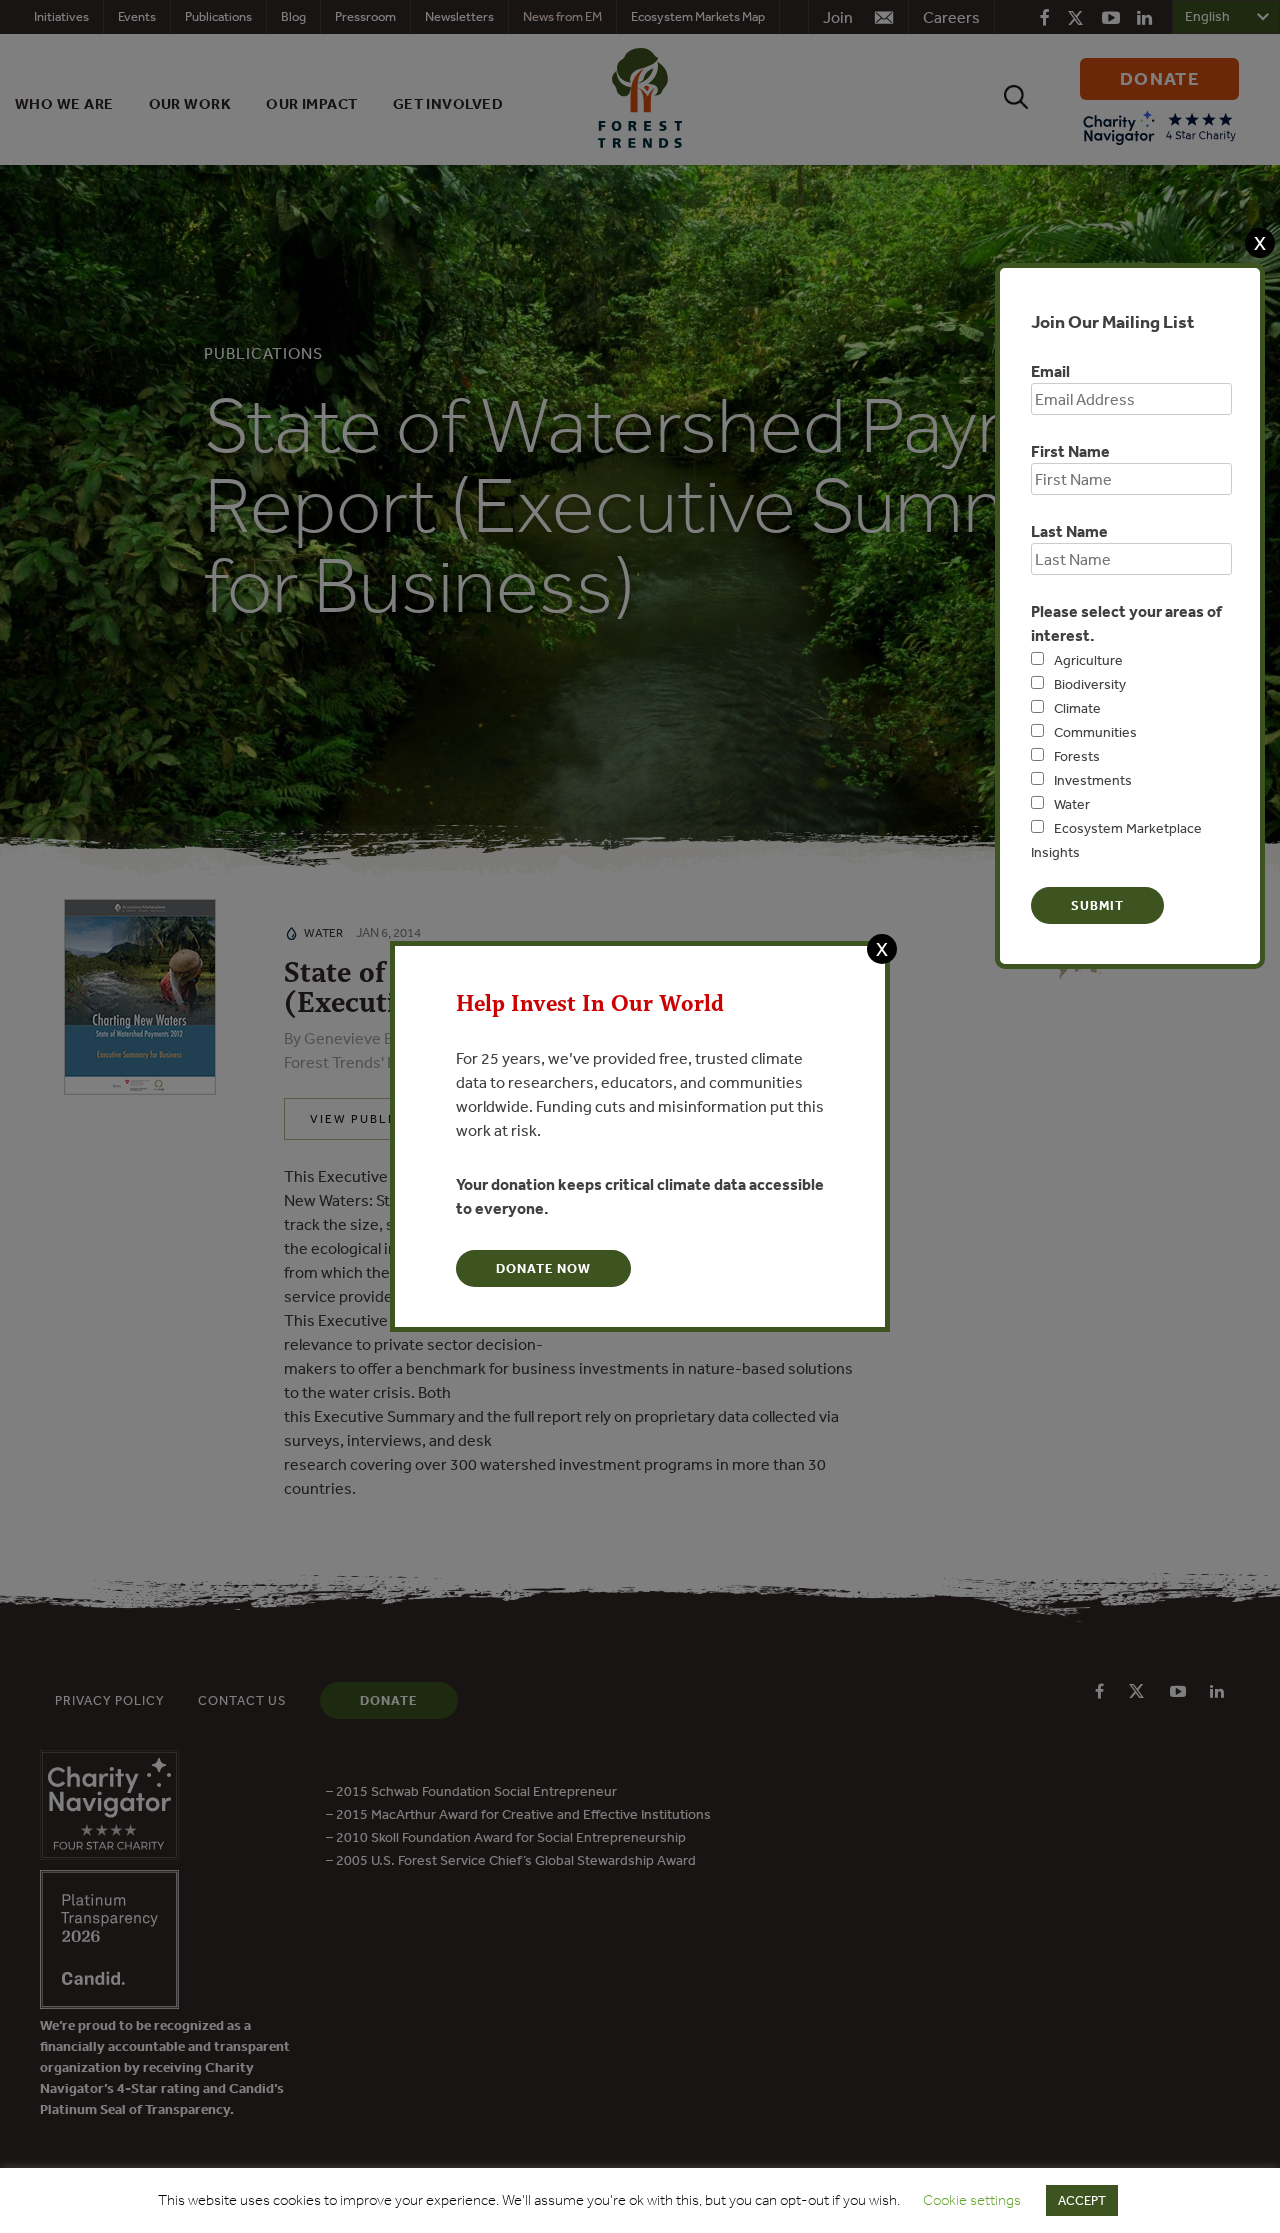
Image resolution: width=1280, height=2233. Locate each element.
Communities (1095, 732)
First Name (1070, 451)
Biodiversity (1090, 684)
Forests (1077, 756)
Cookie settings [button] (972, 2200)
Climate (1077, 708)
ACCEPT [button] (1082, 2200)
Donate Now (543, 1268)
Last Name (1069, 531)
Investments (1093, 780)
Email (1050, 371)
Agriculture (1088, 660)
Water (1072, 804)
